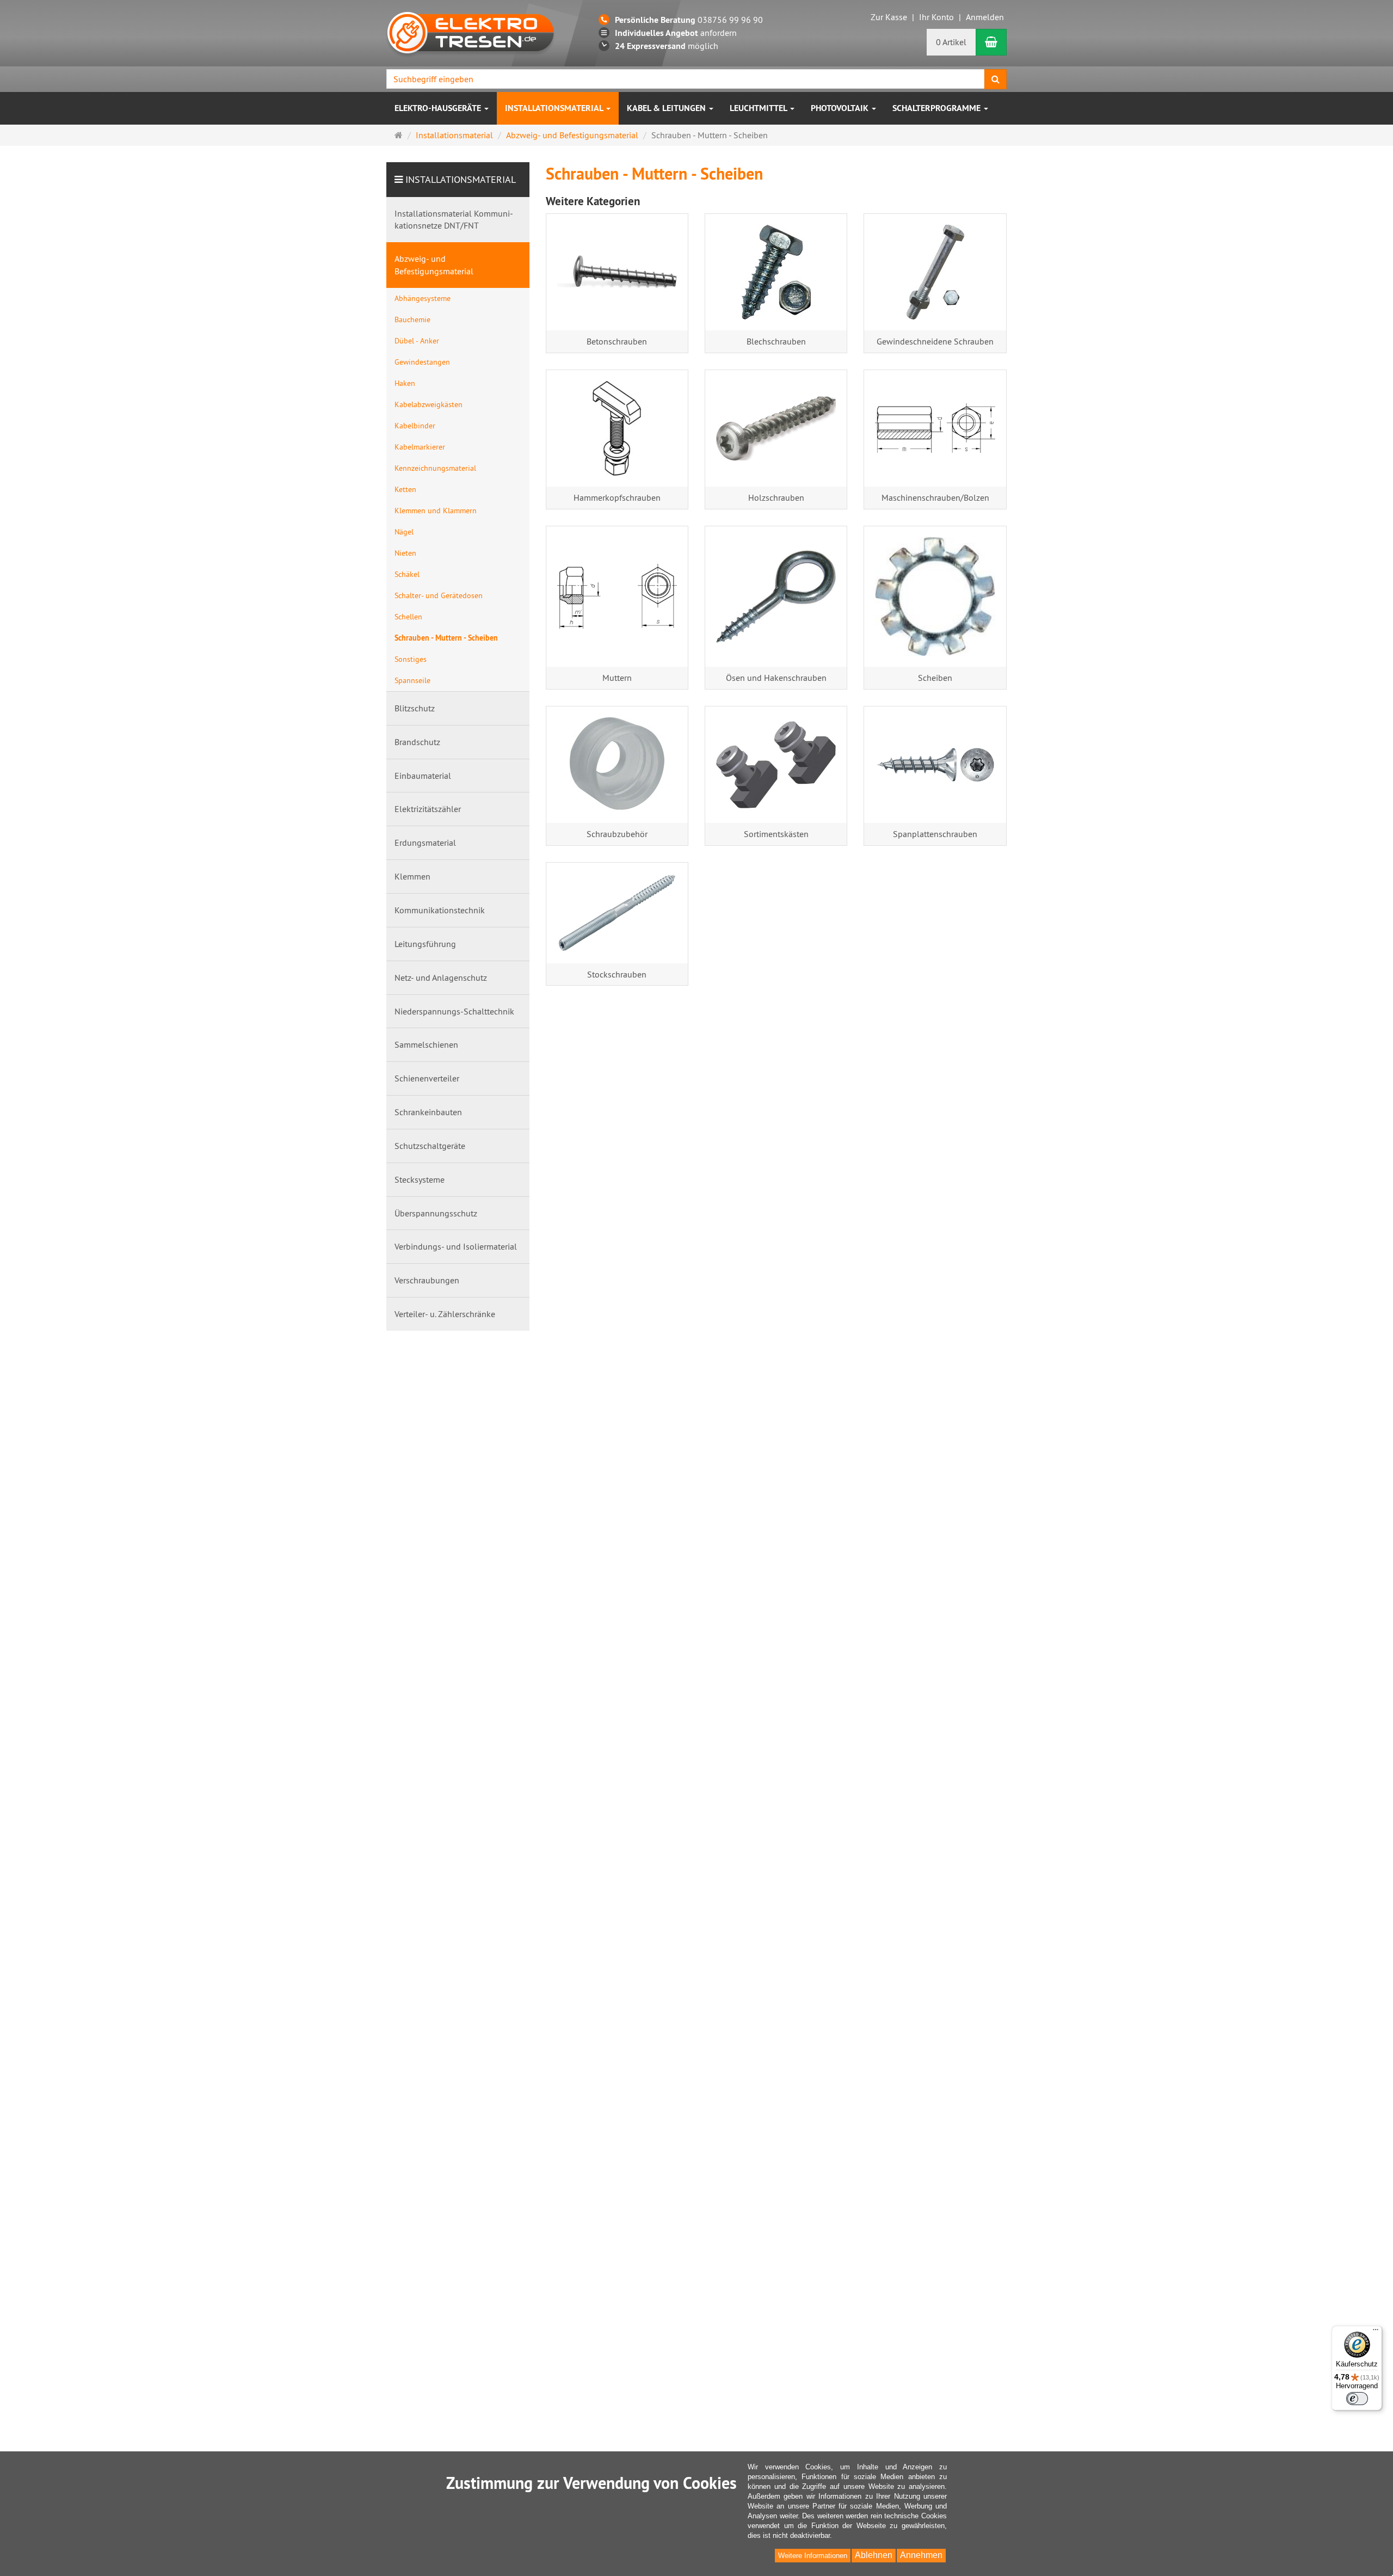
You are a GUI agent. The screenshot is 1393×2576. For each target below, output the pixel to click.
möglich (667, 46)
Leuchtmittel (759, 108)
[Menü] (1376, 2332)
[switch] (1357, 2399)
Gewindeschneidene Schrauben (935, 341)
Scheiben (935, 678)
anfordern (676, 33)
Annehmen (921, 2555)
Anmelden (985, 17)
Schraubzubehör (617, 834)
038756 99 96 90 (689, 20)
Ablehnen (874, 2555)
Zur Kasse (889, 17)
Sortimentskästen (776, 834)
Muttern (617, 678)
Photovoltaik (841, 108)
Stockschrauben (617, 974)
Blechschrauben (776, 341)
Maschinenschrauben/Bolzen (935, 497)
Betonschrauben (617, 341)
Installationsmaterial (555, 108)
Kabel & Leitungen (667, 108)
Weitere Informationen (813, 2556)
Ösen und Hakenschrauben (776, 678)
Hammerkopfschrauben (617, 497)
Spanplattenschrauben (935, 834)
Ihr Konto (936, 17)
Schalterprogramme (938, 108)
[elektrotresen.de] (471, 32)
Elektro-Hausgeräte (439, 108)
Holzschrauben (776, 497)
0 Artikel (951, 42)
